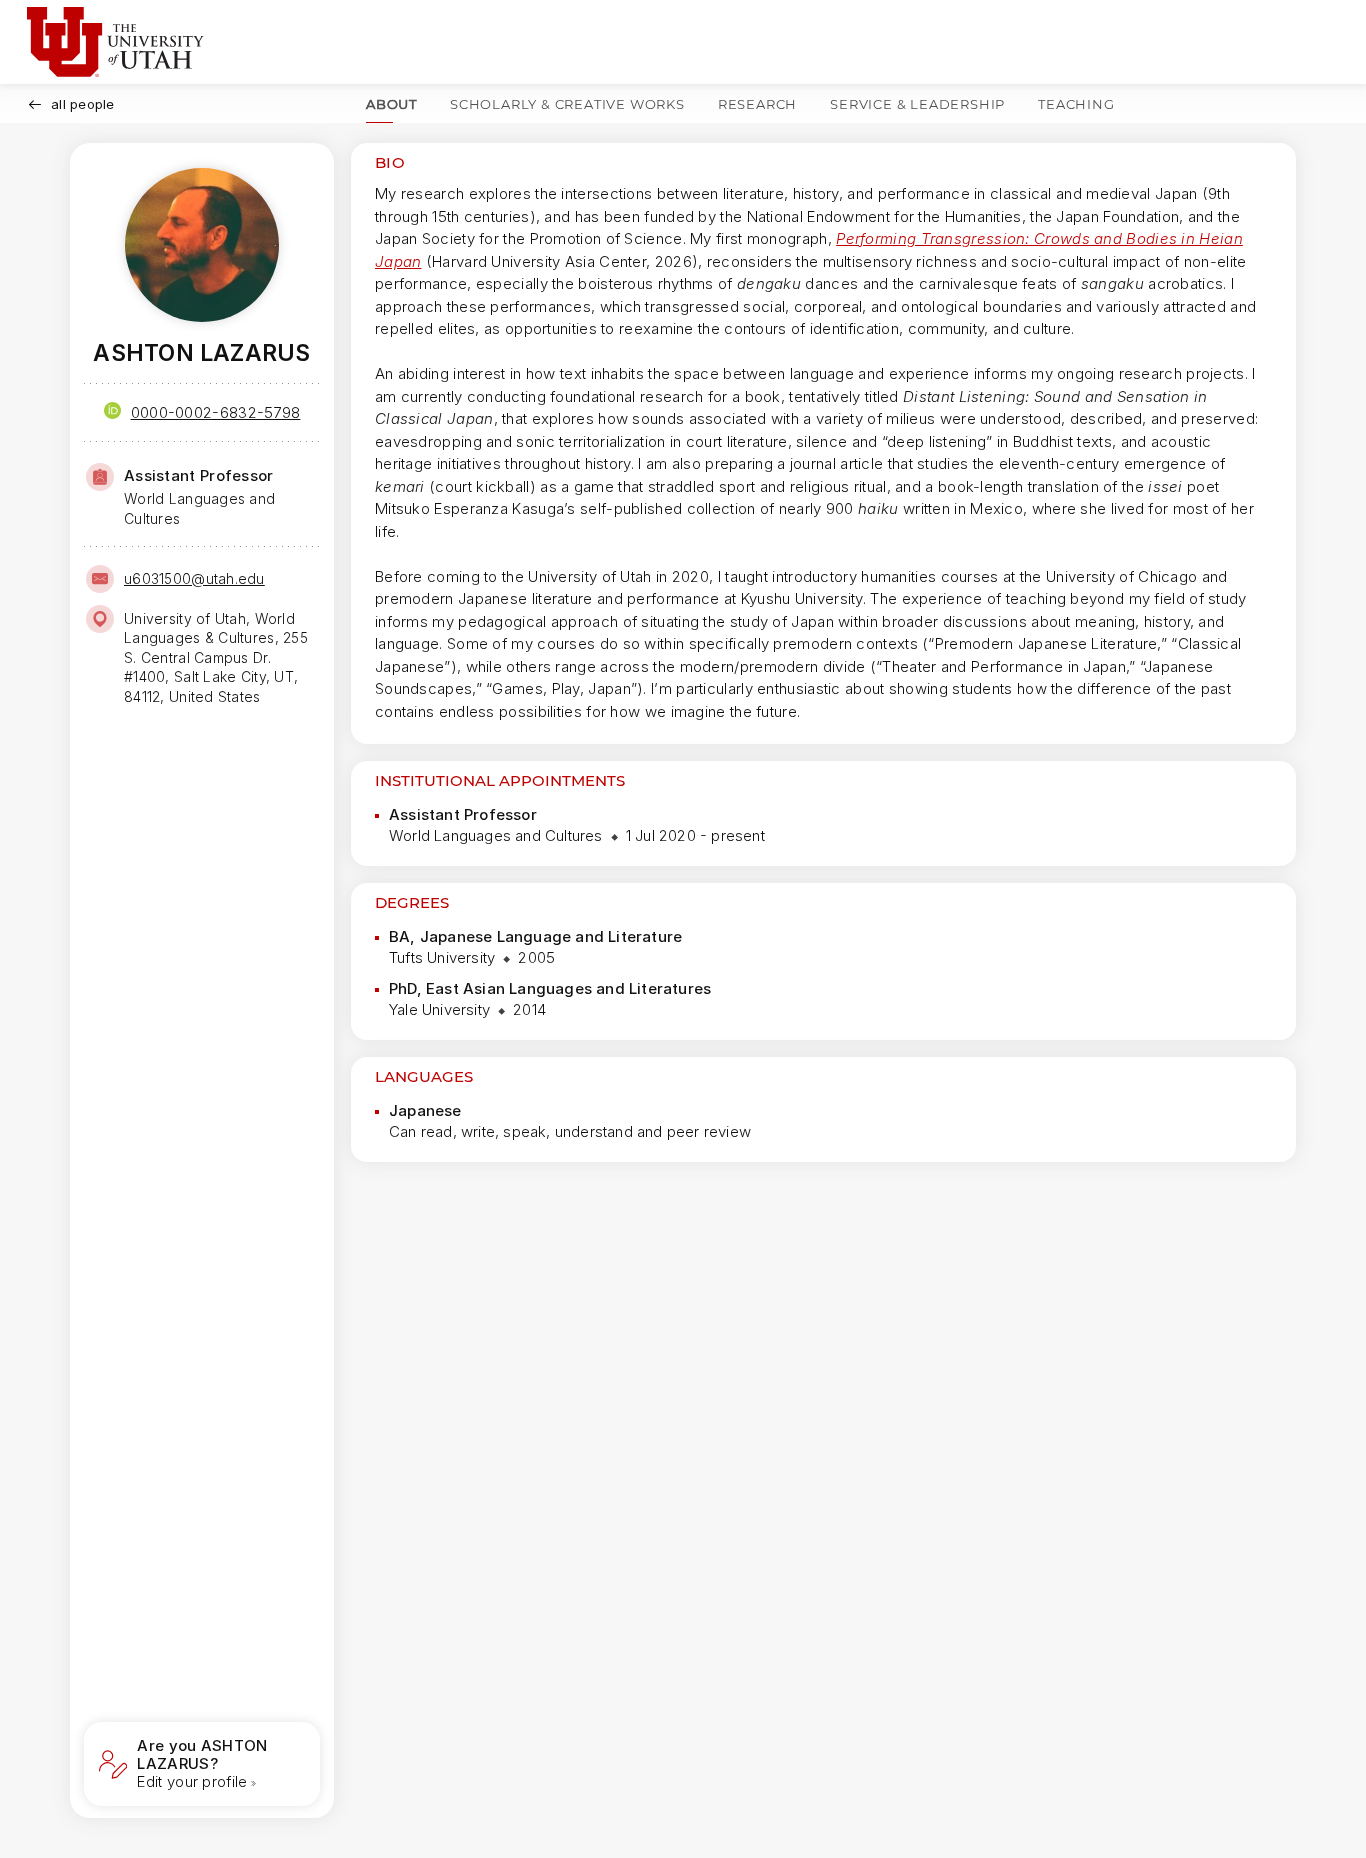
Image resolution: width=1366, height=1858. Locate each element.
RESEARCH (757, 104)
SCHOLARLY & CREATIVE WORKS (567, 104)
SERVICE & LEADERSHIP (917, 104)
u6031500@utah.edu (194, 578)
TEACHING (1076, 104)
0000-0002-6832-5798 (216, 412)
